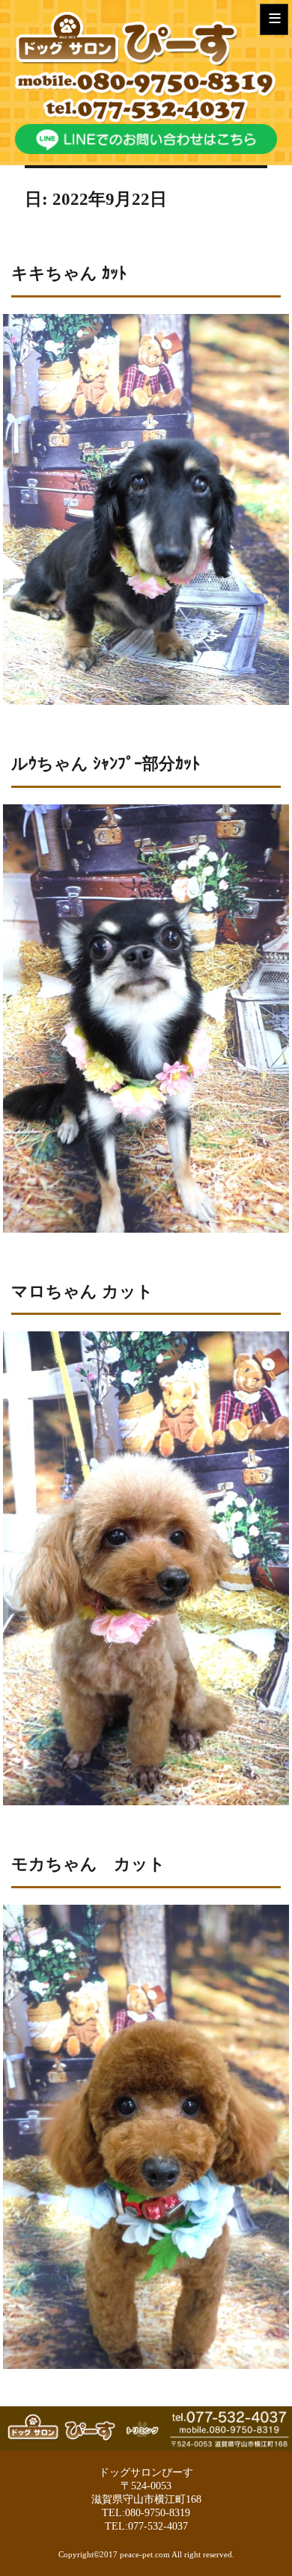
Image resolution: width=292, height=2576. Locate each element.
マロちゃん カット (82, 1291)
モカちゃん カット (88, 1864)
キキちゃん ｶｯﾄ (69, 273)
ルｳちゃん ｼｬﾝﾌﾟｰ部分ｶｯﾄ (106, 764)
